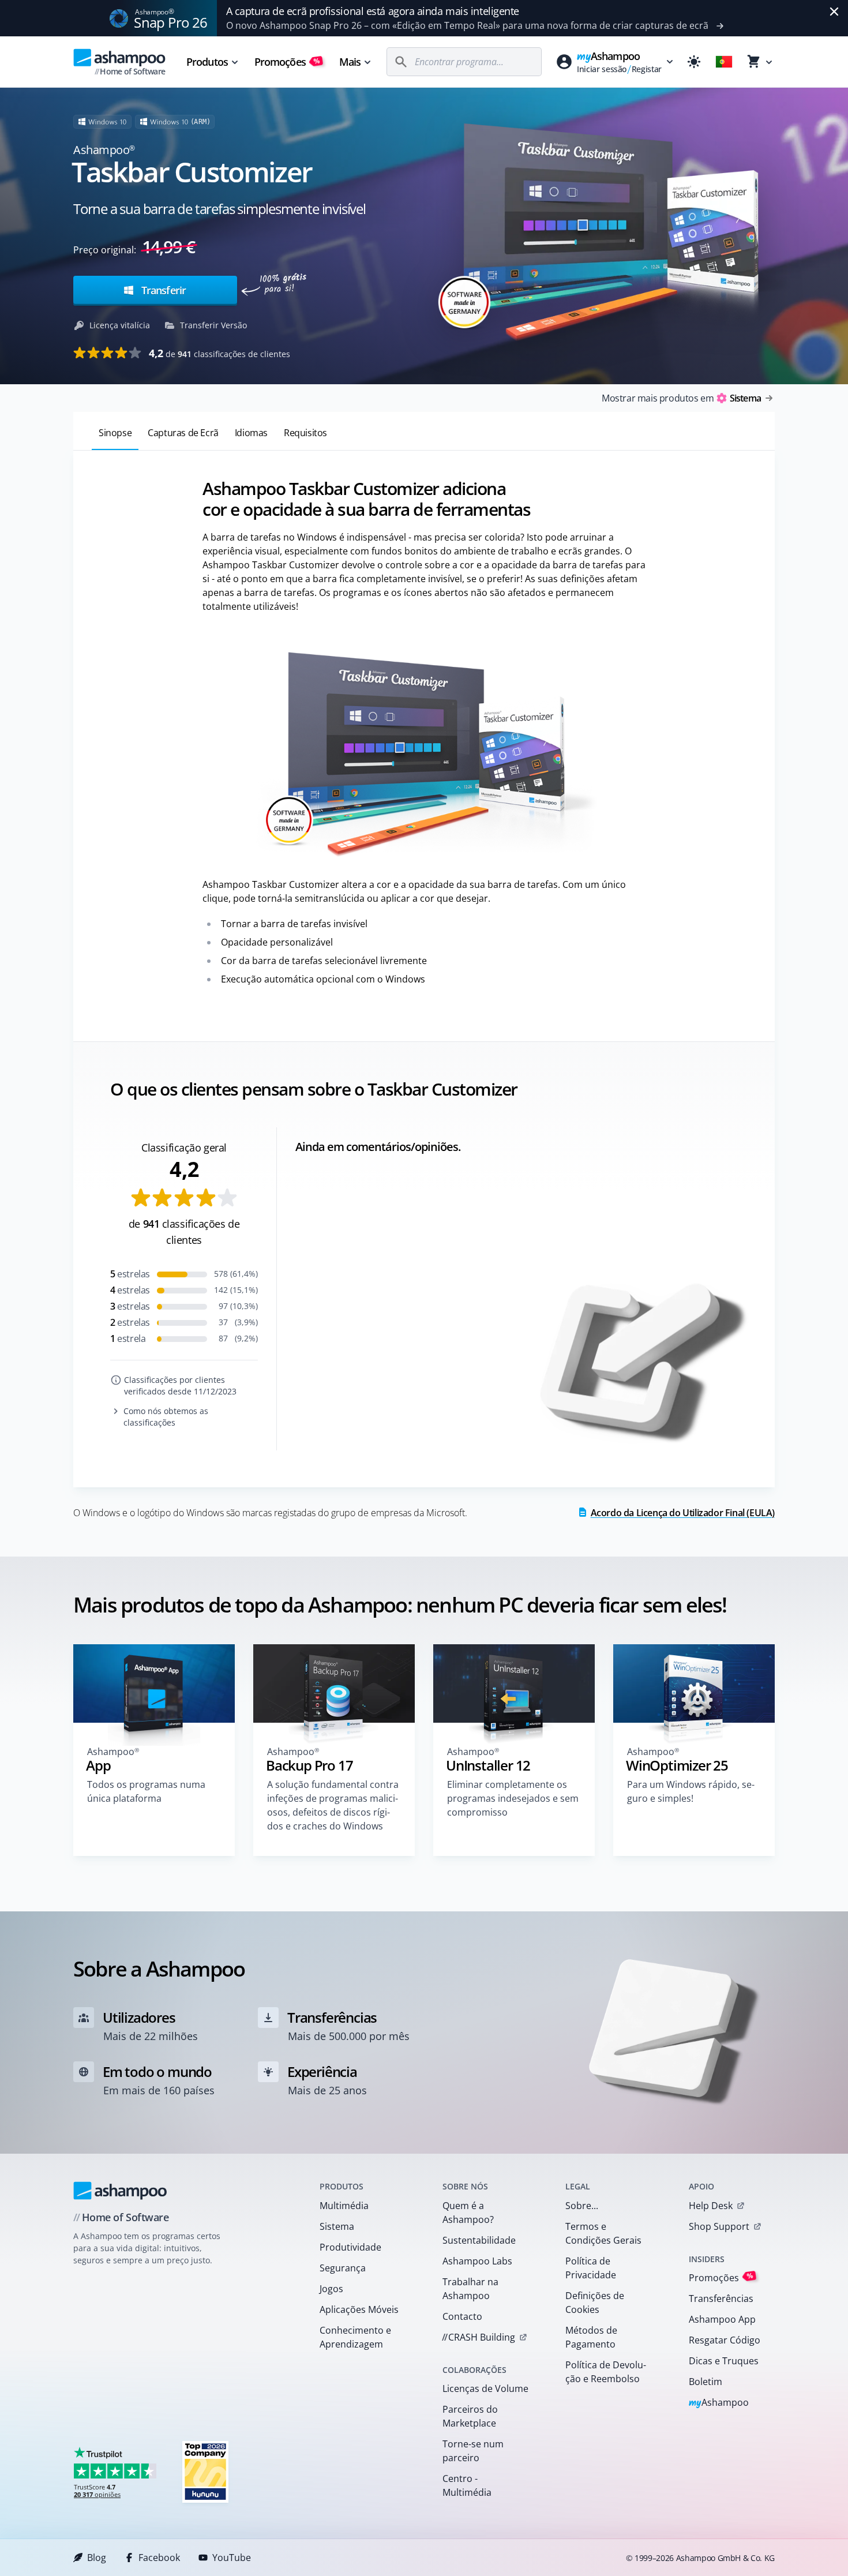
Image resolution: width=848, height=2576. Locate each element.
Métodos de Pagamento (591, 2337)
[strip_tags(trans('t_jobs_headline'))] (205, 2471)
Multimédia (344, 2206)
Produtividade (350, 2247)
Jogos (331, 2289)
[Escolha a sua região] (724, 62)
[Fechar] (834, 12)
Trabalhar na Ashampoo (470, 2289)
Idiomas (251, 433)
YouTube (232, 2558)
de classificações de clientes (219, 353)
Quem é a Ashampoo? (468, 2213)
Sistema (337, 2226)
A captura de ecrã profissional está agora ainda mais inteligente (373, 11)
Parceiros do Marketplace (470, 2416)
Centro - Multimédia (467, 2485)
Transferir (162, 290)
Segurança (343, 2268)
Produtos (207, 62)
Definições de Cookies (595, 2303)
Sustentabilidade (479, 2240)
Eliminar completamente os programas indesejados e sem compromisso (513, 1798)
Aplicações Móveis (359, 2309)
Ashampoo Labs (477, 2261)
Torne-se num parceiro (473, 2451)
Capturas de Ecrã (183, 433)
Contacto (462, 2316)
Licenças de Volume (485, 2388)
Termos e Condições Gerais (603, 2233)
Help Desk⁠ (711, 2206)
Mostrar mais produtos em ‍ (681, 398)
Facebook (159, 2558)
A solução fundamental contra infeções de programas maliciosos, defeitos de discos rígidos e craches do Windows (333, 1805)
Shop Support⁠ (719, 2226)
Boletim (706, 2382)
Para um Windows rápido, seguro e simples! (691, 1791)
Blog (97, 2558)
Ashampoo (719, 2403)
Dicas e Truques (724, 2361)
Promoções (287, 62)
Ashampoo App (722, 2319)
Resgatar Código (725, 2340)
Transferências (721, 2298)
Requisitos (305, 433)
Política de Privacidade (591, 2268)
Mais (350, 62)
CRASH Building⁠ (479, 2337)
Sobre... (582, 2206)
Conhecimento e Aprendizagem (355, 2337)
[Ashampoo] (120, 2191)
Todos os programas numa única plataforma (146, 1791)
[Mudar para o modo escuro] (694, 62)
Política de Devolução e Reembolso (606, 2372)
